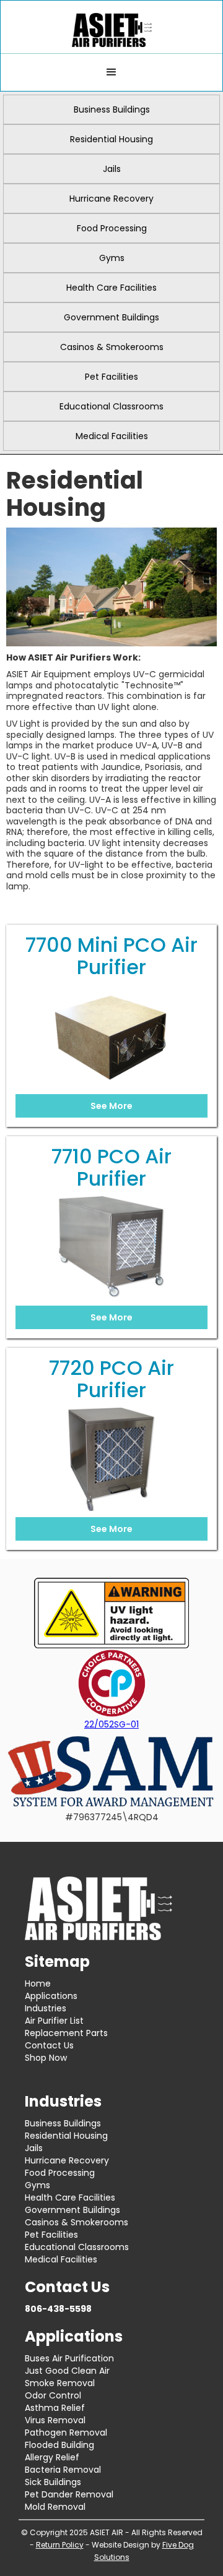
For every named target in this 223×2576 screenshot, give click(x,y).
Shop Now (46, 2058)
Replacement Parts (66, 2033)
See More (111, 1106)
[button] (111, 72)
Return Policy (60, 2545)
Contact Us (49, 2045)
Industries (46, 2008)
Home (38, 1983)
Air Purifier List (54, 2021)
